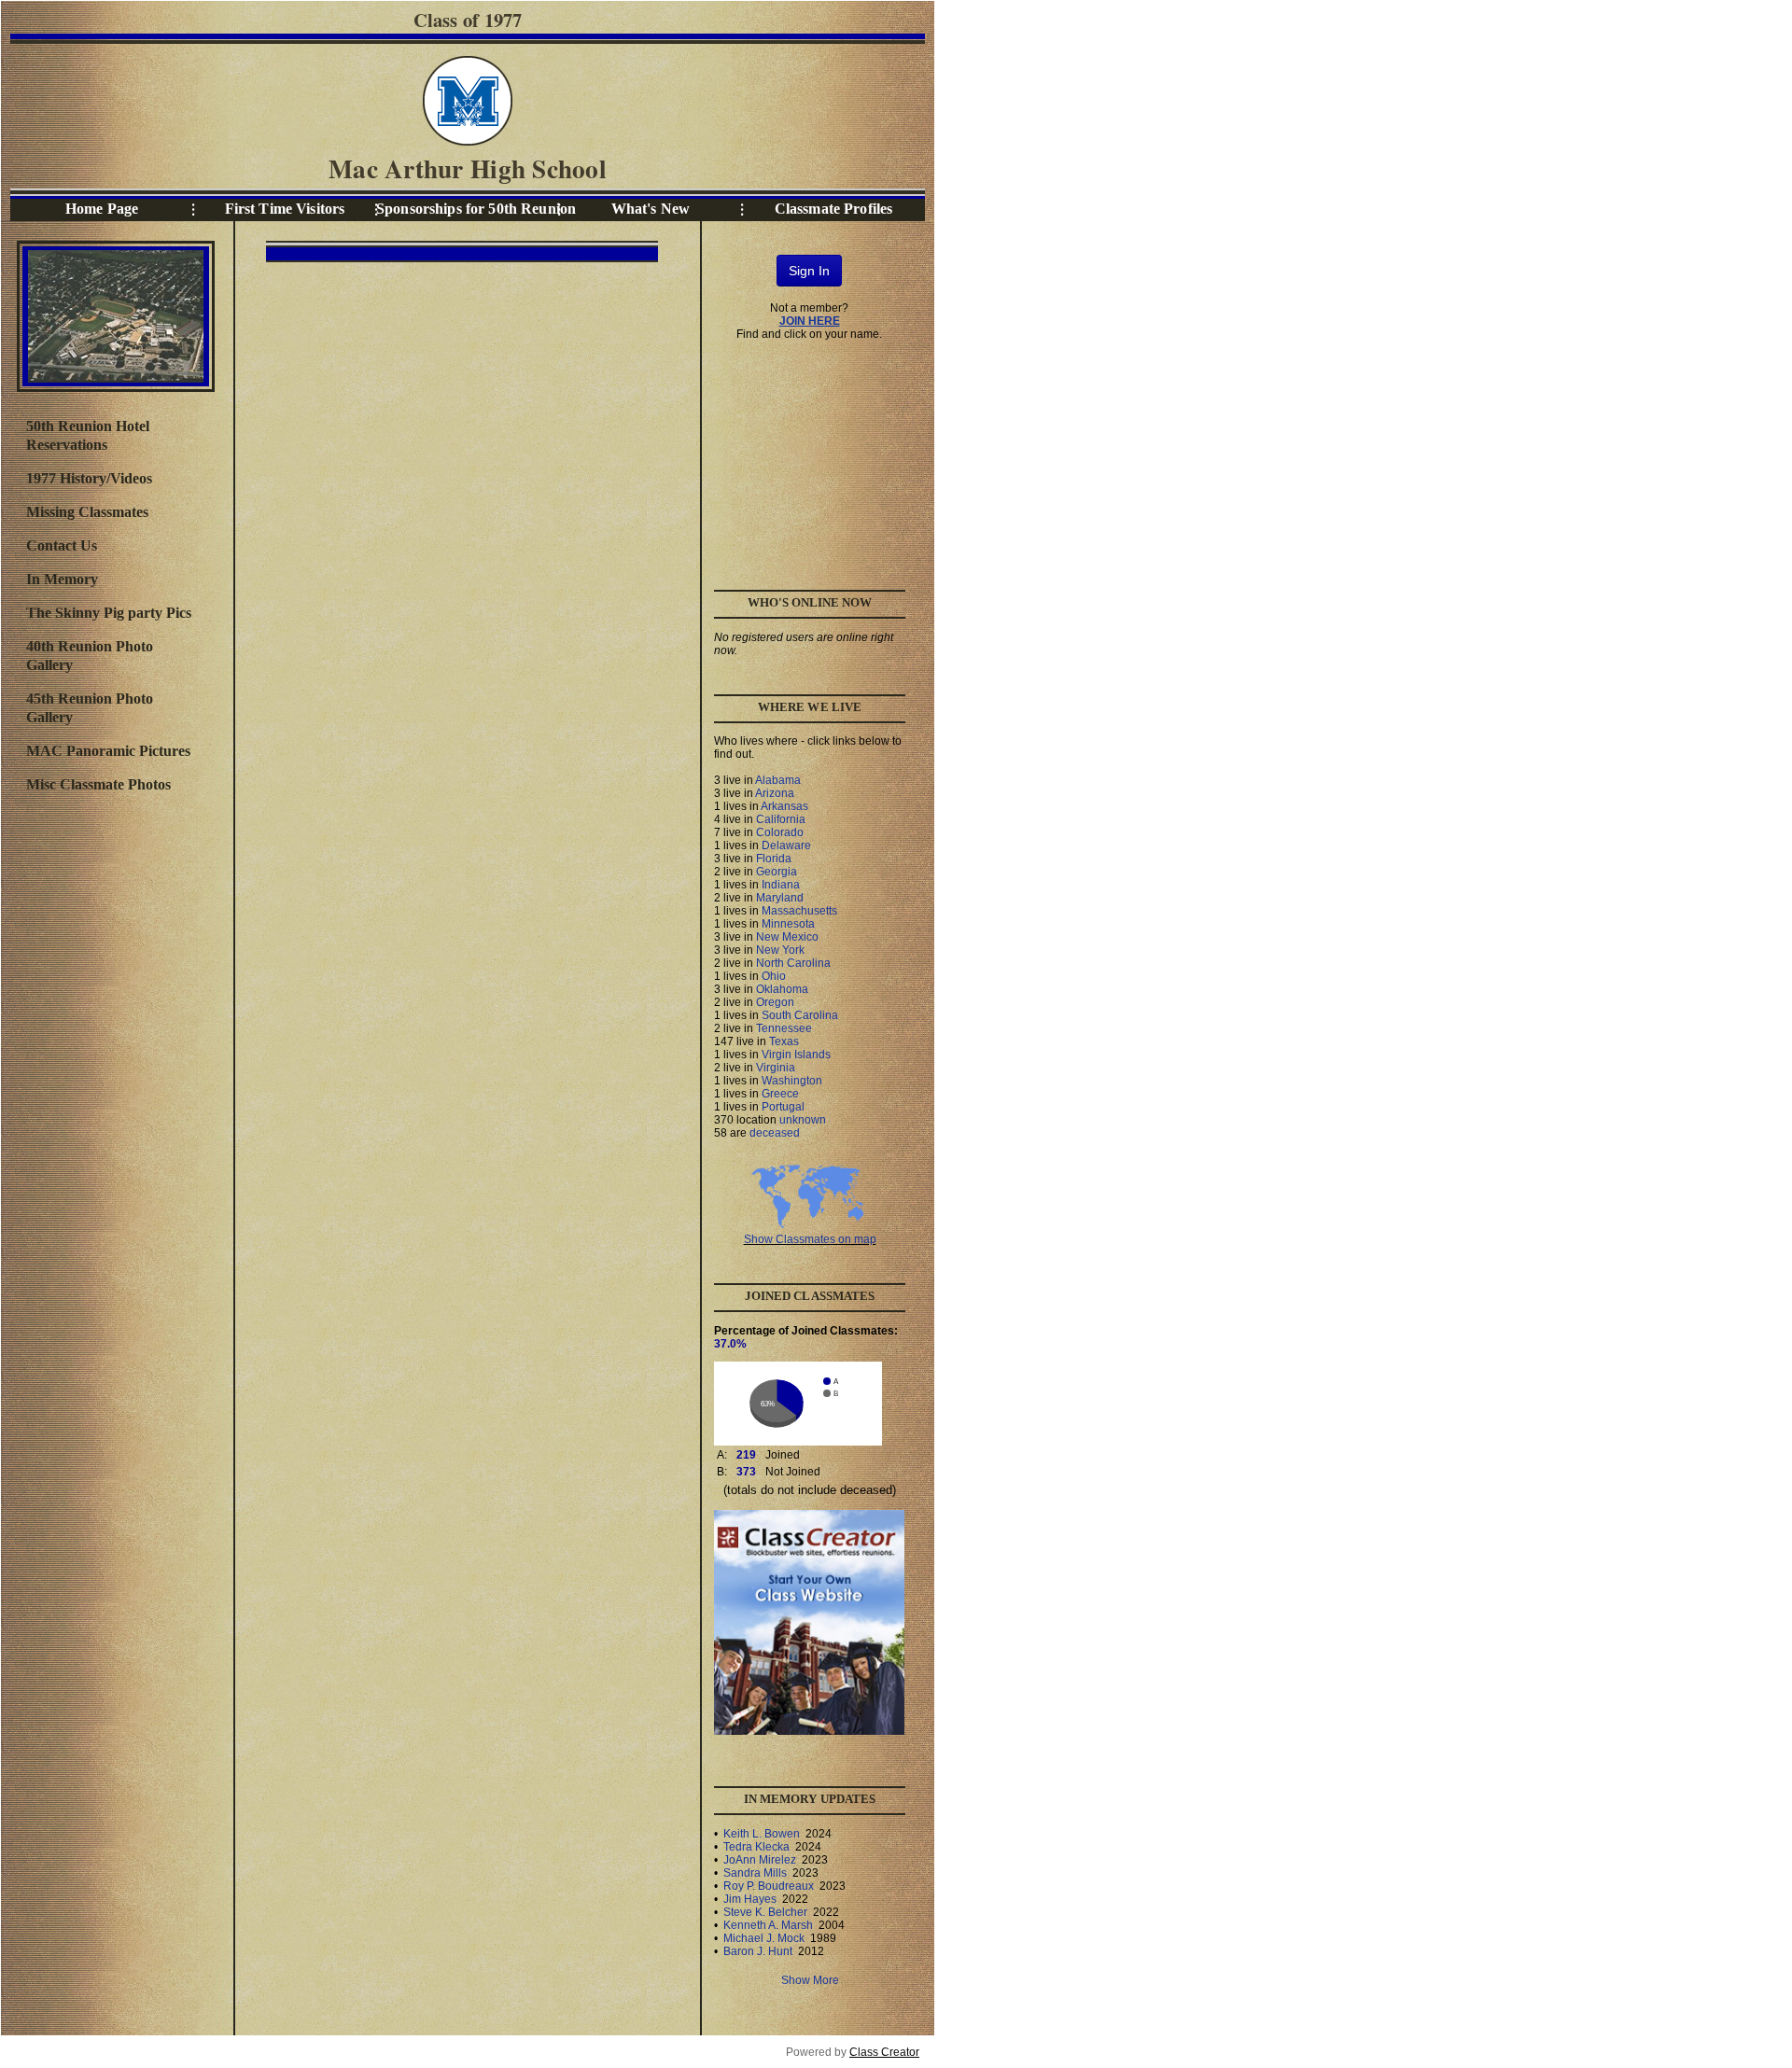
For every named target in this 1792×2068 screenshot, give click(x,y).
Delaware (786, 845)
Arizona (775, 793)
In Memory (62, 579)
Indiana (781, 885)
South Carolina (800, 1015)
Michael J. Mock (764, 1938)
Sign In (809, 271)
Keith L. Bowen (762, 1834)
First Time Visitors (285, 209)
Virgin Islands (796, 1055)
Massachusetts (799, 911)
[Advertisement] (115, 1110)
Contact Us (62, 545)
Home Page (102, 209)
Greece (780, 1094)
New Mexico (787, 937)
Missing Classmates (87, 512)
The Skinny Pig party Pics (109, 613)
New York (780, 950)
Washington (792, 1081)
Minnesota (788, 924)
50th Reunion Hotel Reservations (88, 435)
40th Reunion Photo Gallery (90, 656)
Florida (774, 859)
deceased (775, 1133)
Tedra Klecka (756, 1847)
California (781, 819)
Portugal (783, 1107)
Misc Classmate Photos (98, 784)
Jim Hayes (750, 1899)
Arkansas (784, 806)
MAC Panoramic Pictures (108, 751)
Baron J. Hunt (758, 1951)
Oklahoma (782, 989)
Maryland (780, 898)
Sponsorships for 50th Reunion (468, 209)
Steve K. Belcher (765, 1912)
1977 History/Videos (89, 478)
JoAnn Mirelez (760, 1860)
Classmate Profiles (834, 209)
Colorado (780, 832)
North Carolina (793, 963)
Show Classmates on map (810, 1239)
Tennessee (784, 1028)
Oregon (775, 1002)
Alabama (778, 780)
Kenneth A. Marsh (768, 1925)
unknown (803, 1120)
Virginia (776, 1068)
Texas (784, 1041)
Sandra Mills (755, 1873)
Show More (810, 1980)
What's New (651, 209)
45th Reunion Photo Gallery (90, 708)
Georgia (777, 872)
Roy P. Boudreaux (769, 1886)
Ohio (774, 976)
